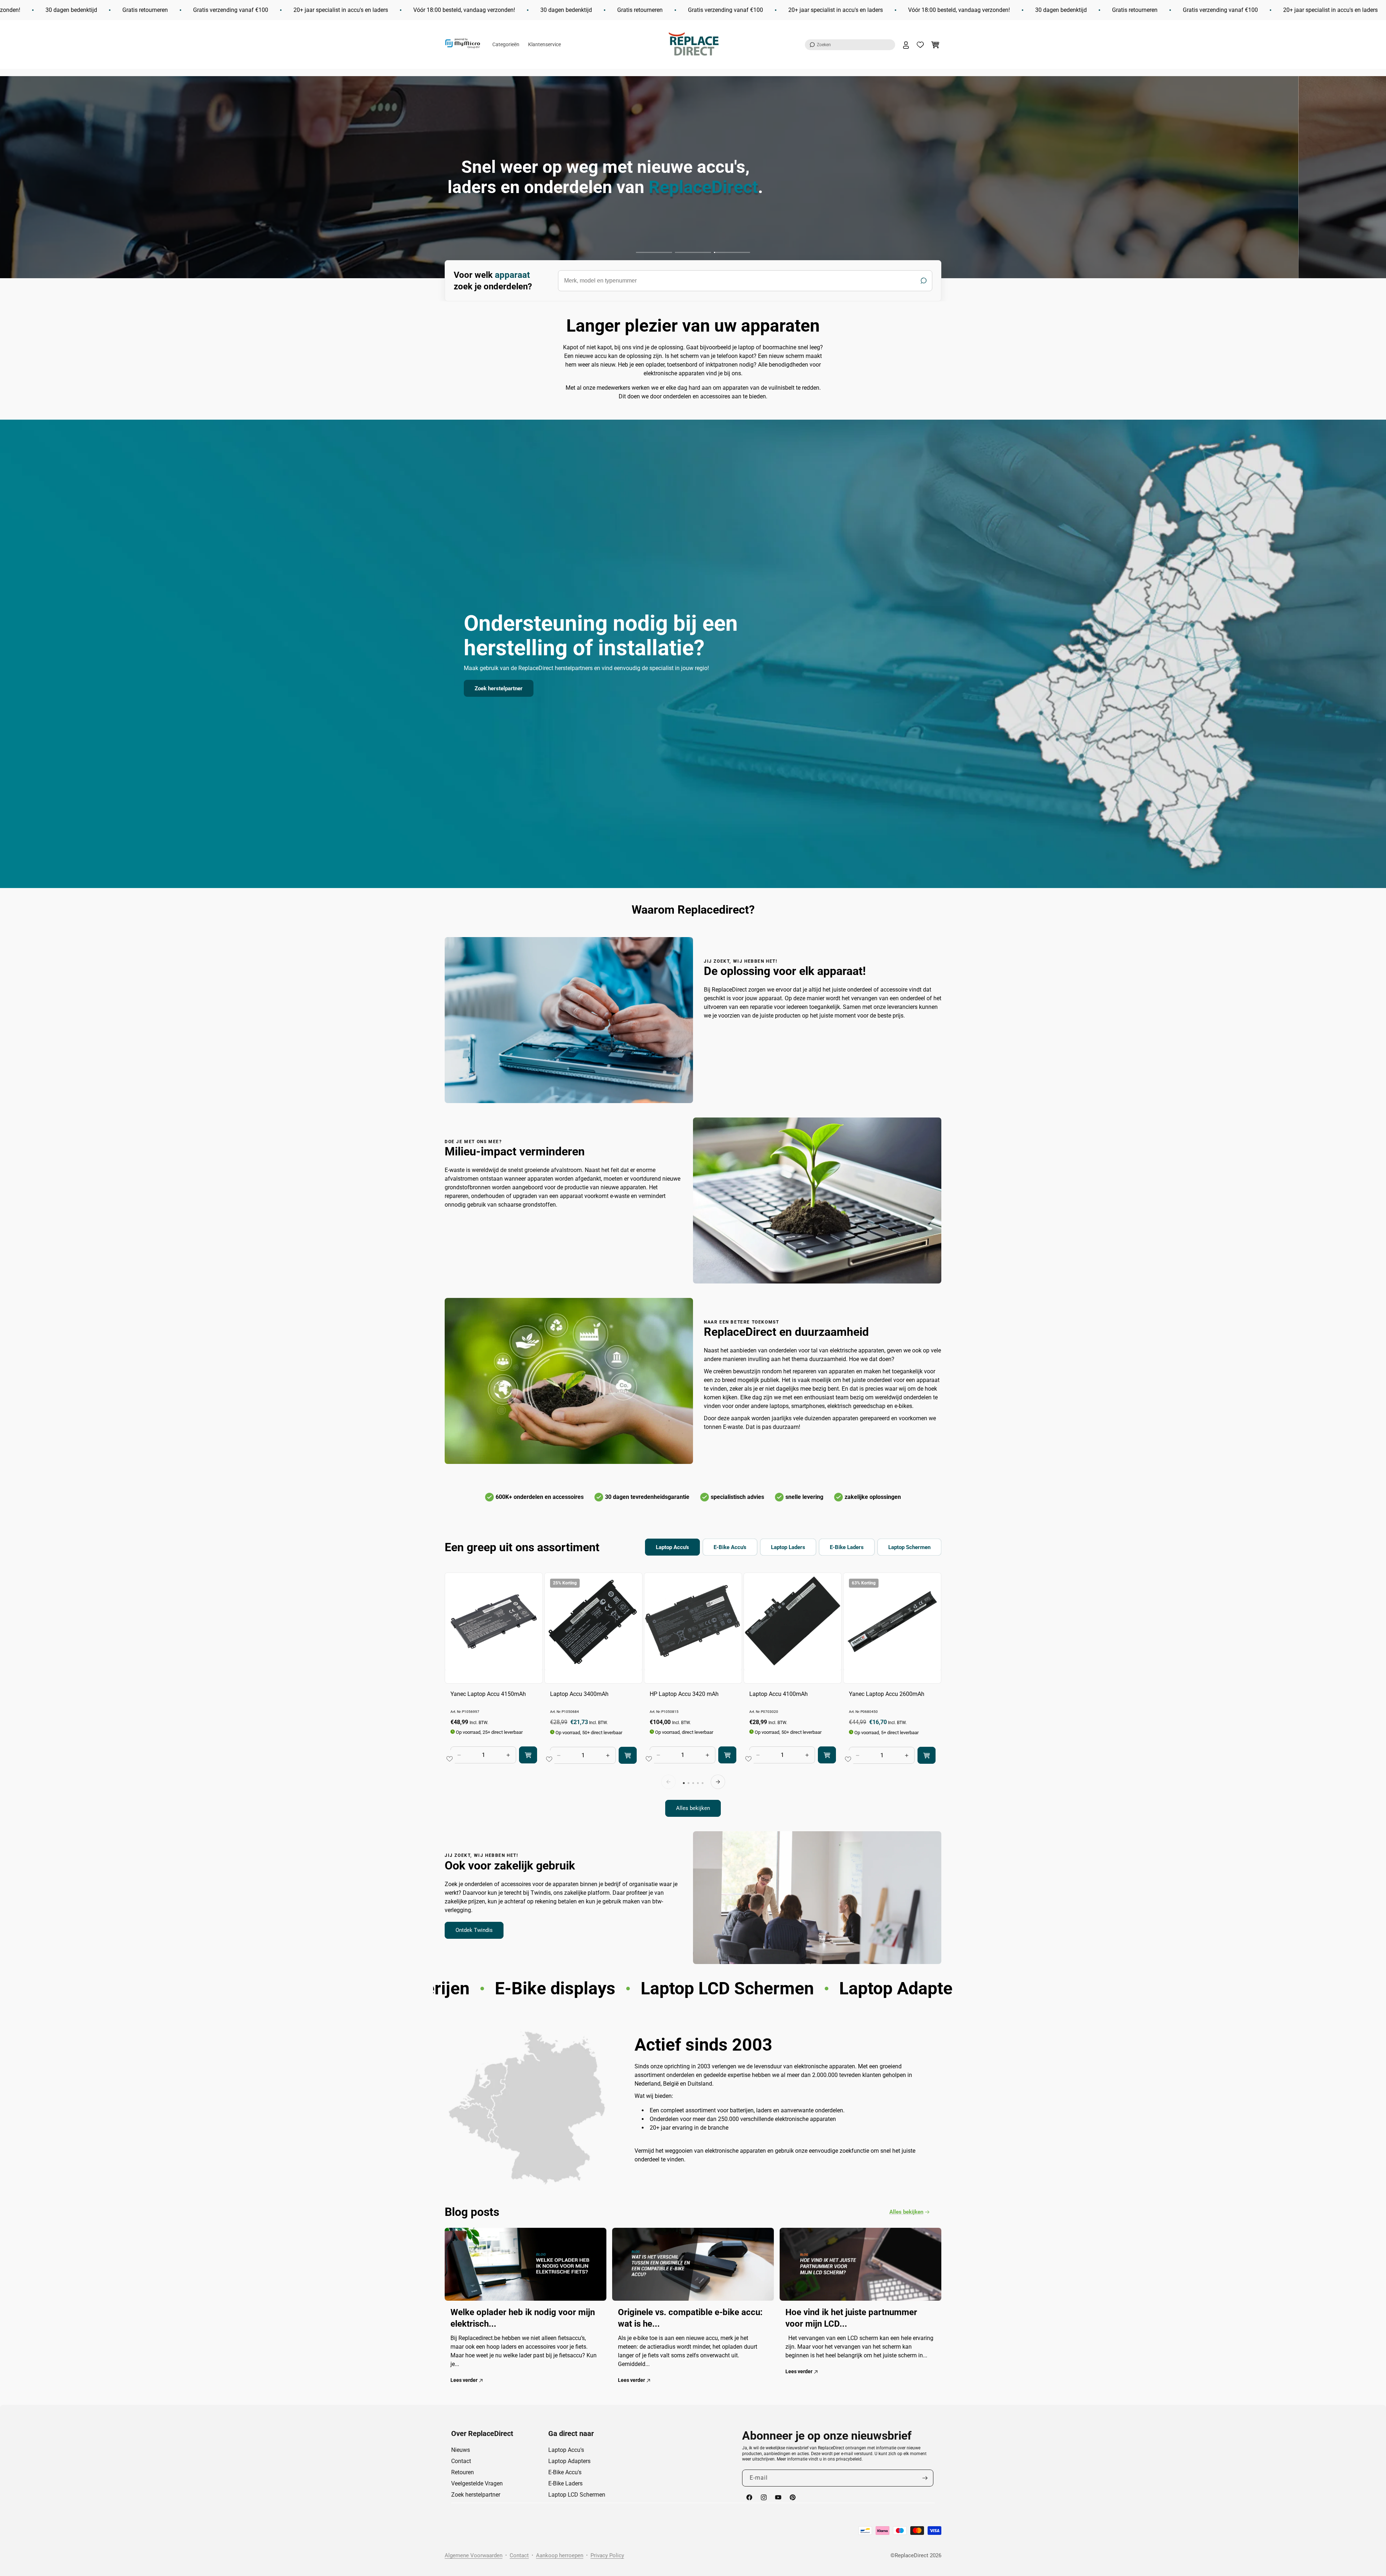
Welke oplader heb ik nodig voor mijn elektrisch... (523, 2318)
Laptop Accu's (566, 2450)
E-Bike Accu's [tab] (730, 1547)
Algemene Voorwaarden (474, 2555)
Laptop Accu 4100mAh (779, 1694)
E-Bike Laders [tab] (847, 1547)
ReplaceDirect (912, 2555)
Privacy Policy (607, 2555)
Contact (461, 2461)
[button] (850, 45)
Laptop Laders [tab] (788, 1547)
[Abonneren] (925, 2478)
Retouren (463, 2472)
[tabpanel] (693, 1695)
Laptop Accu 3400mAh (579, 1694)
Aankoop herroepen (560, 2555)
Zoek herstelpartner (499, 688)
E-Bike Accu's (565, 2472)
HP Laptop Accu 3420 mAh (684, 1694)
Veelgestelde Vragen (477, 2483)
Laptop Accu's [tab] (672, 1547)
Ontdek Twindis (474, 1930)
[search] (745, 281)
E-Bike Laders (565, 2483)
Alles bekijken (693, 1809)
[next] (718, 1782)
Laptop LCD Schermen (577, 2495)
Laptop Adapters (569, 2461)
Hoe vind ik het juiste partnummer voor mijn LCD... (851, 2318)
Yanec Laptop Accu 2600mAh (887, 1694)
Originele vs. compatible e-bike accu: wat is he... (690, 2318)
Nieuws (461, 2450)
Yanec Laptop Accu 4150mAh (488, 1694)
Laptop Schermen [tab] (909, 1547)
